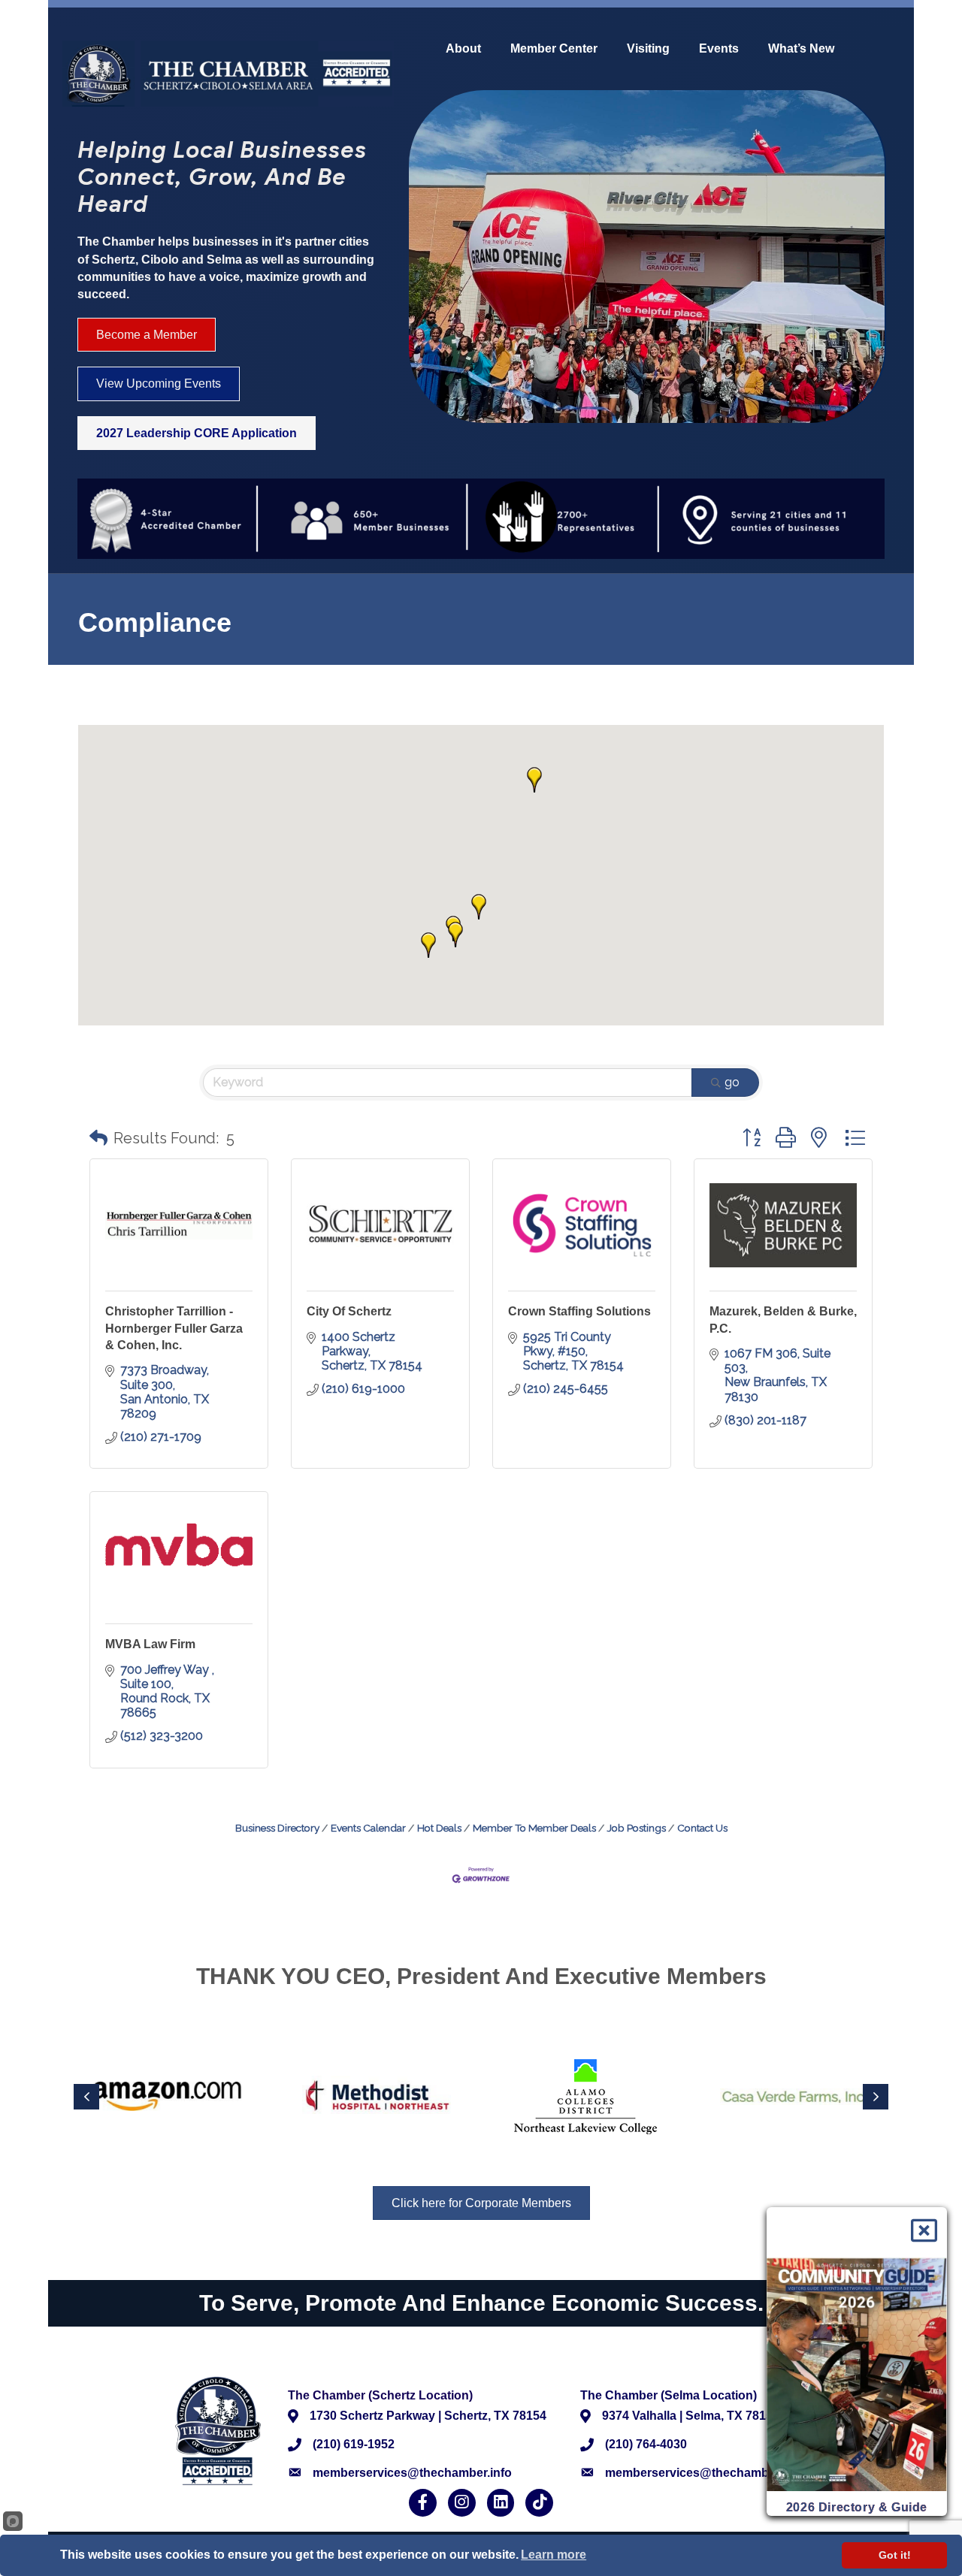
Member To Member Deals (534, 1828)
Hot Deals (439, 1828)
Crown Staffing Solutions (579, 1311)
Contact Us (702, 1828)
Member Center (554, 49)
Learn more (554, 2555)
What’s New (801, 49)
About (463, 49)
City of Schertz (349, 1311)
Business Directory (277, 1828)
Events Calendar (368, 1828)
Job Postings (637, 1828)
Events (719, 49)
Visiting (648, 49)
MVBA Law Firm (150, 1644)
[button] (455, 935)
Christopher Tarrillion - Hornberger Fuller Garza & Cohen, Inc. (174, 1328)
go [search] (732, 1082)
